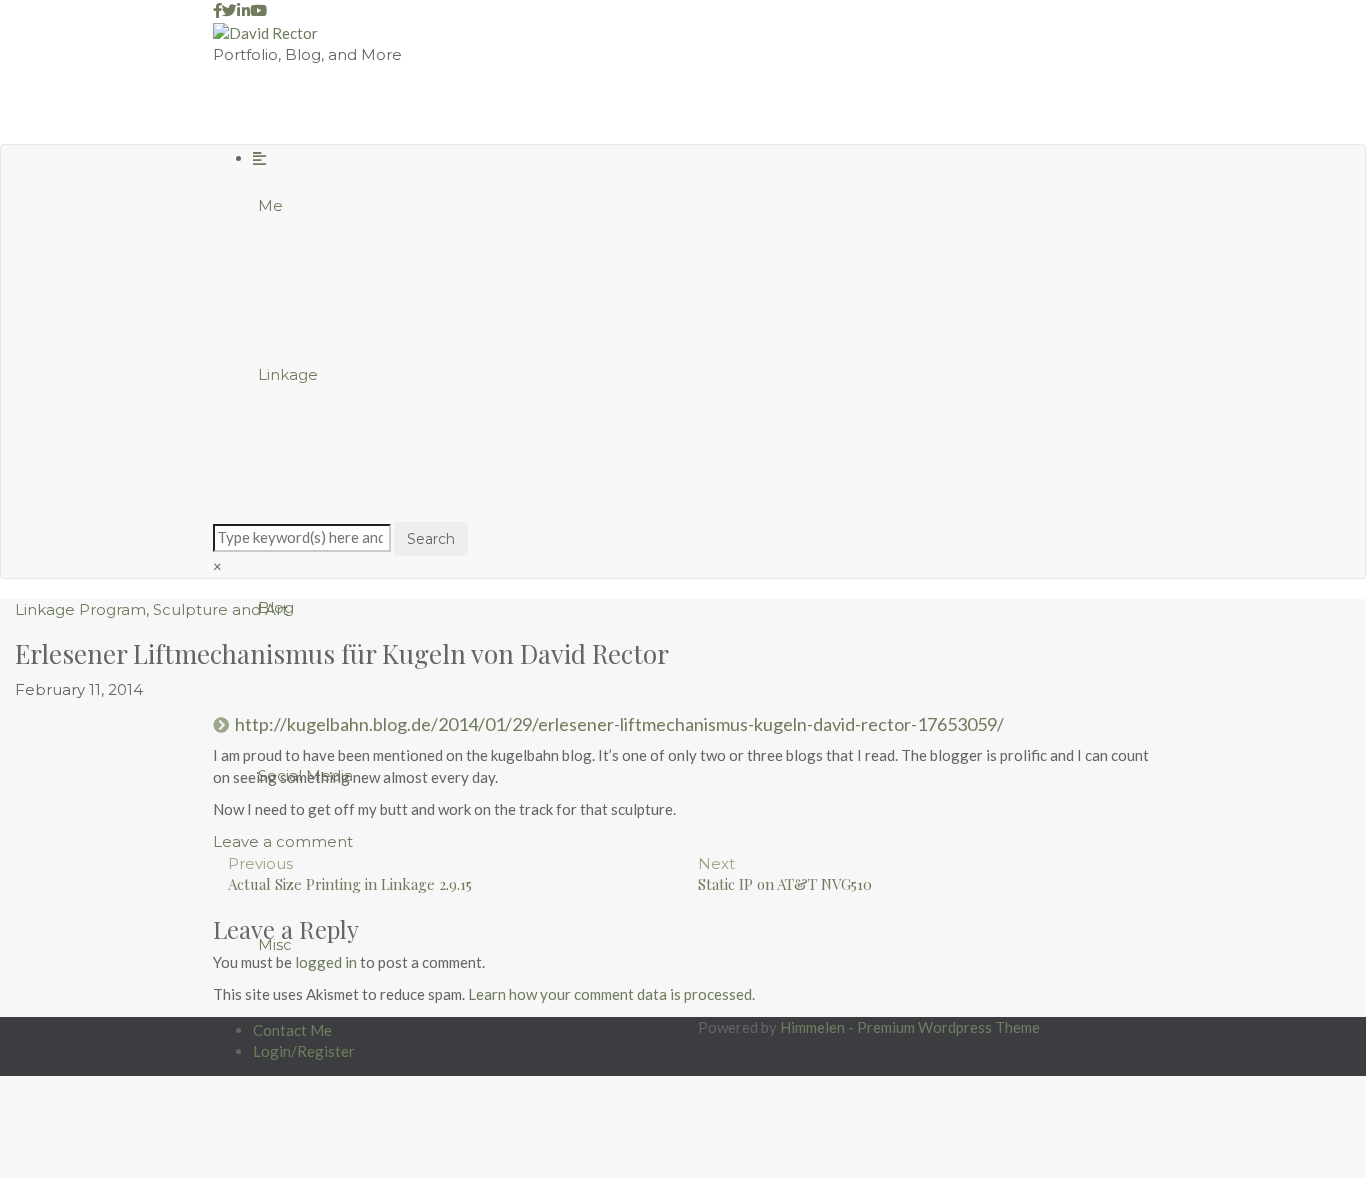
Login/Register (304, 1051)
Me (270, 205)
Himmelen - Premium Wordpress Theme (910, 1027)
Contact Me (292, 1030)
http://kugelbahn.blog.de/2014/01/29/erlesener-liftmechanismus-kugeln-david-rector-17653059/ (619, 724)
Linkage (288, 374)
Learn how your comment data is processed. (611, 994)
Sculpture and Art (220, 609)
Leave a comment (283, 841)
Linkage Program (80, 609)
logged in (326, 962)
